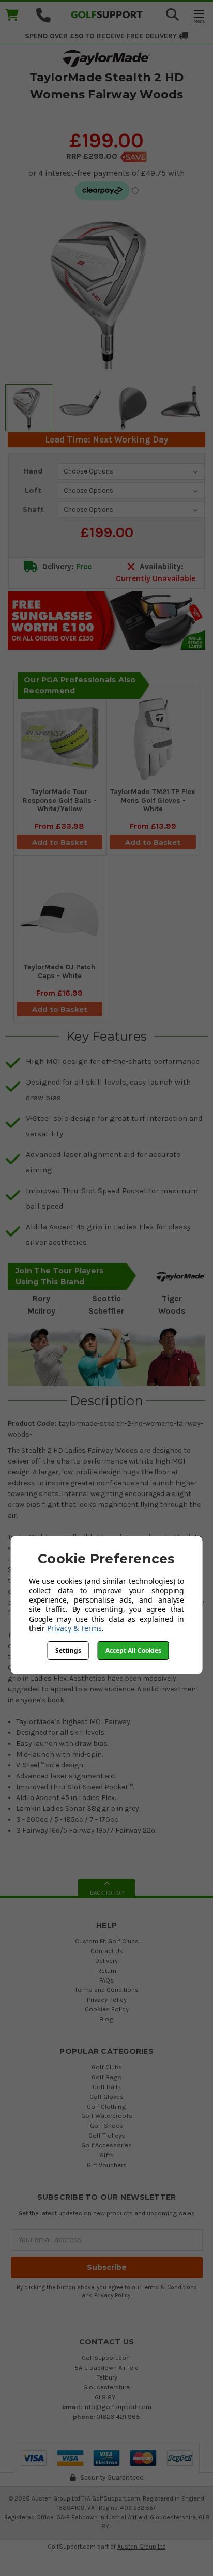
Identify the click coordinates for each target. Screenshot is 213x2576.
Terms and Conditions (106, 1990)
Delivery (106, 1961)
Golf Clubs (107, 2067)
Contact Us (107, 1951)
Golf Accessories (106, 2145)
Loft (33, 490)
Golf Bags (106, 2077)
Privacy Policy (107, 1999)
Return (107, 1970)
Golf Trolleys (107, 2135)
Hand (33, 471)
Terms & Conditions (170, 2287)
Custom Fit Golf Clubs (107, 1941)
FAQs (106, 1980)
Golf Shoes (106, 2125)
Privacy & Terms (74, 1628)
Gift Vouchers (107, 2165)
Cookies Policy (107, 2009)
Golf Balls (107, 2087)
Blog (106, 2019)
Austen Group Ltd (142, 2547)
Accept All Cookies (133, 1650)
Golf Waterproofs (107, 2116)
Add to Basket (60, 842)
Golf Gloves (106, 2097)
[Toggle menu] (199, 16)
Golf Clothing (106, 2106)
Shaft (33, 509)
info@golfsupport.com (117, 2407)
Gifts (107, 2155)
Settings (68, 1650)
